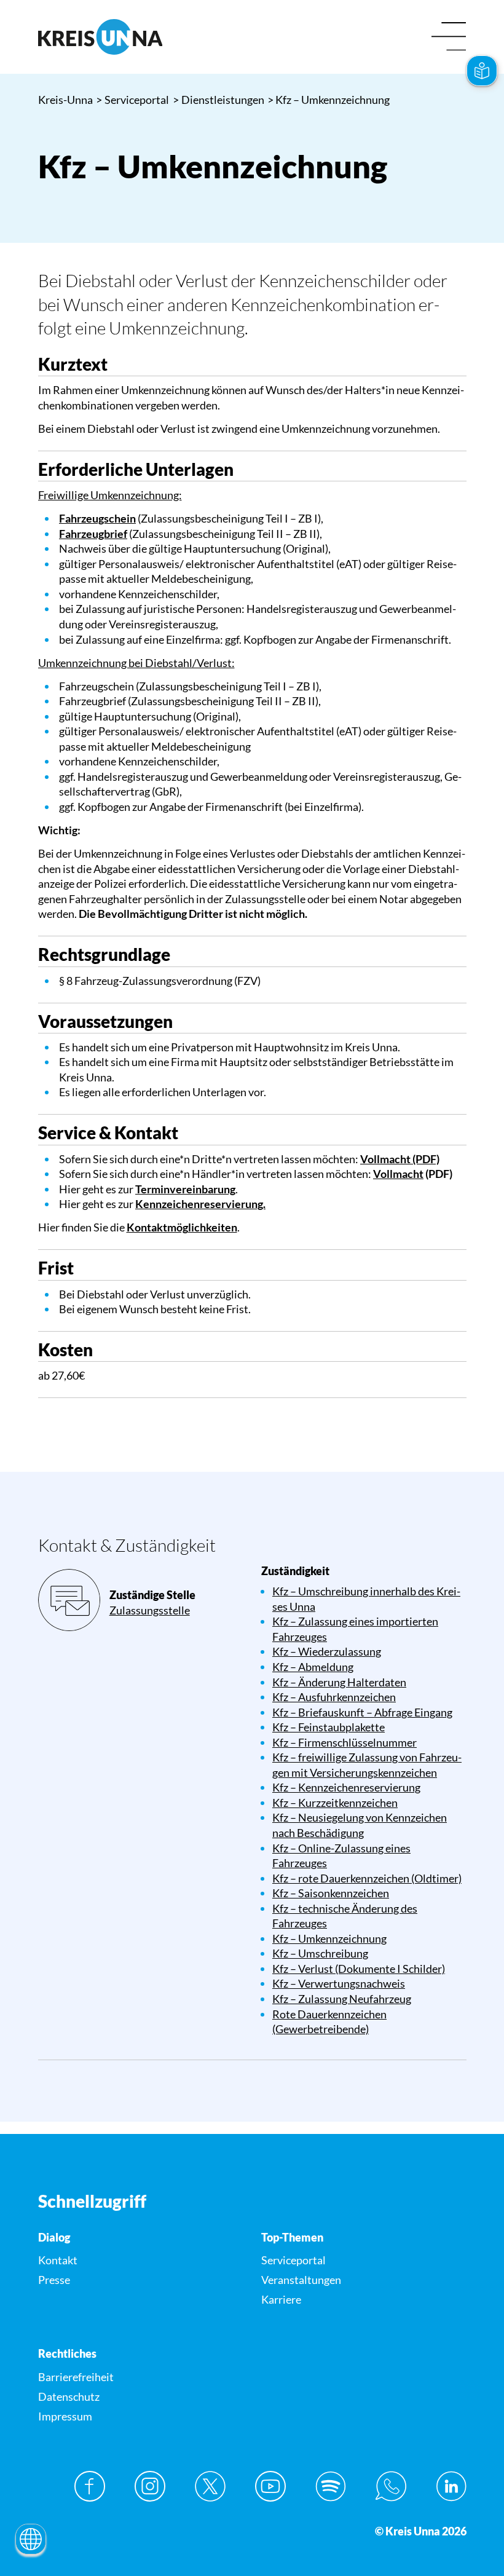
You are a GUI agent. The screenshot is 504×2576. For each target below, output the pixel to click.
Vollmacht (398, 1174)
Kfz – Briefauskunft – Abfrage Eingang (362, 1712)
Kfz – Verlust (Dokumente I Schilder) (359, 1969)
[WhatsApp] (391, 2486)
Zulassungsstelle (150, 1610)
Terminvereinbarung (185, 1189)
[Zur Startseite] (141, 37)
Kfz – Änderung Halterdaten (339, 1682)
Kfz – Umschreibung (320, 1953)
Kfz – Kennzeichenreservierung (346, 1787)
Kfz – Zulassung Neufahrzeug (342, 1999)
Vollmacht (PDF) (400, 1159)
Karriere (281, 2299)
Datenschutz (69, 2396)
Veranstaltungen (301, 2280)
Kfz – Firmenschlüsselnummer (345, 1742)
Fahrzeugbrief (93, 534)
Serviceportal (133, 100)
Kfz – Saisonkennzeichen (331, 1893)
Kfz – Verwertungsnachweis (339, 1983)
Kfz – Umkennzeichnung (329, 1938)
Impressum (65, 2416)
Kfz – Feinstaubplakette (329, 1727)
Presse (54, 2280)
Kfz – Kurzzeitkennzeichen (335, 1803)
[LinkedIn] (451, 2486)
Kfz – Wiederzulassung (327, 1651)
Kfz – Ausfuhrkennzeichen (334, 1697)
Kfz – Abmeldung (313, 1667)
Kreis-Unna (65, 100)
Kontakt (58, 2260)
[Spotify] (331, 2486)
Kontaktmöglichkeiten (182, 1227)
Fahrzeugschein (97, 518)
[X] (210, 2486)
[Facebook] (90, 2486)
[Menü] (449, 37)
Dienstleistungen (219, 100)
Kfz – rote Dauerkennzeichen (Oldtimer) (367, 1878)
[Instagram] (150, 2486)
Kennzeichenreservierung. (200, 1204)
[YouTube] (270, 2486)
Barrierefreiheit (76, 2377)
